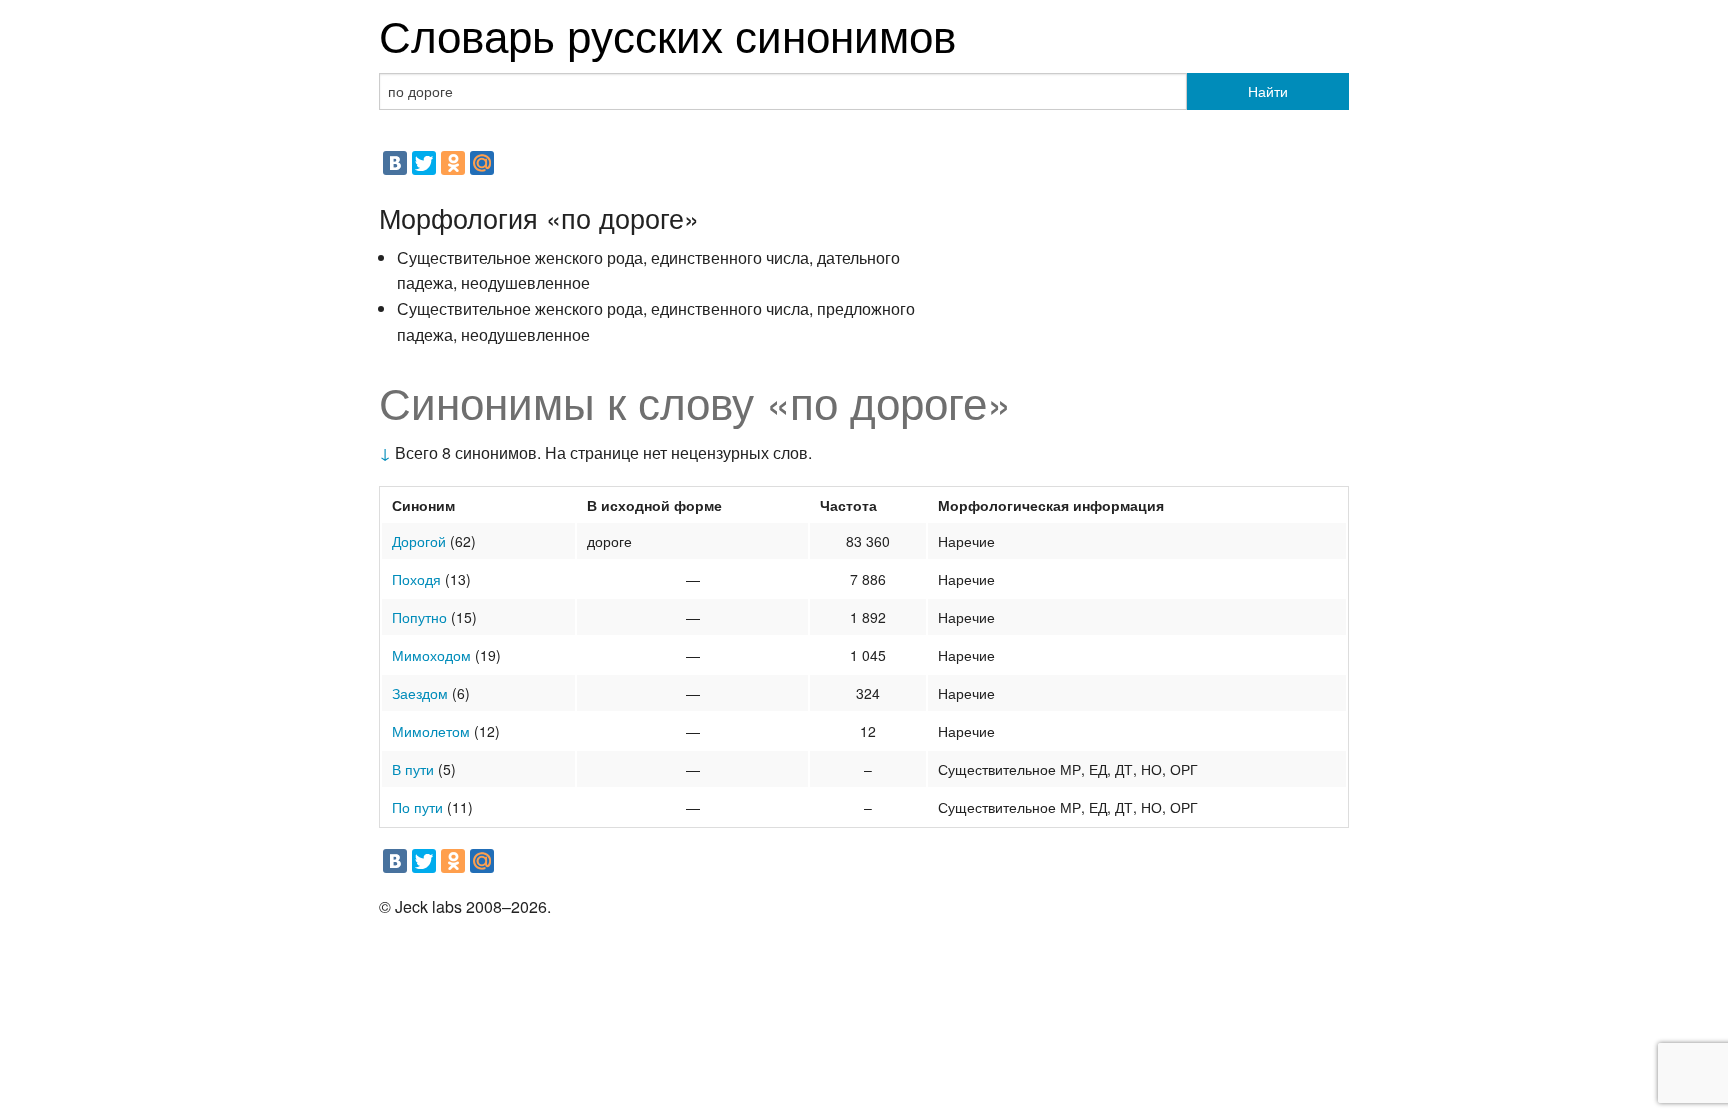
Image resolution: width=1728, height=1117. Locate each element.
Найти (1268, 91)
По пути (417, 807)
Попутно (419, 617)
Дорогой (419, 541)
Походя (416, 579)
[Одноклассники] (453, 163)
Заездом (420, 693)
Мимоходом (431, 655)
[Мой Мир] (482, 163)
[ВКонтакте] (395, 163)
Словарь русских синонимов (667, 33)
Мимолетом (431, 731)
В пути (413, 769)
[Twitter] (424, 163)
